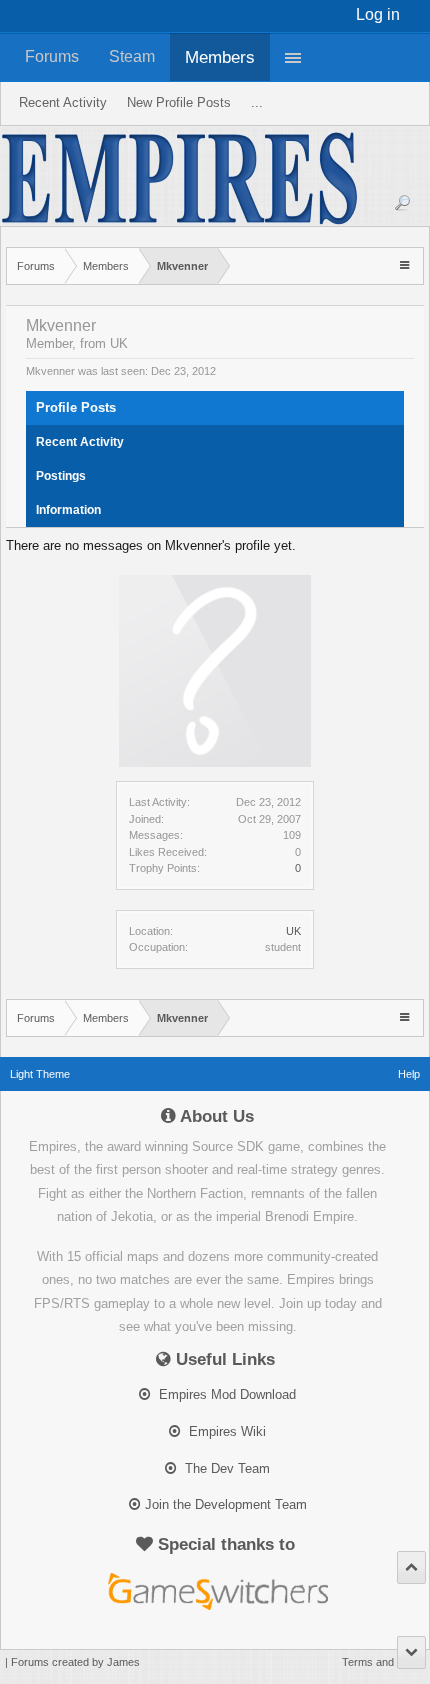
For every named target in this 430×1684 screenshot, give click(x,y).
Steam (132, 56)
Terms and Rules (383, 1662)
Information (68, 510)
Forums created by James (75, 1662)
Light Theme (40, 1074)
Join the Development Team (226, 1504)
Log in (378, 14)
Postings (61, 476)
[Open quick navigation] (406, 264)
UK (293, 931)
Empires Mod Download (225, 1394)
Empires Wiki (225, 1431)
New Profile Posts (179, 102)
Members (220, 57)
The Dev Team (225, 1468)
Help (409, 1074)
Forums (52, 56)
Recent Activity (80, 442)
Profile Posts (76, 407)
